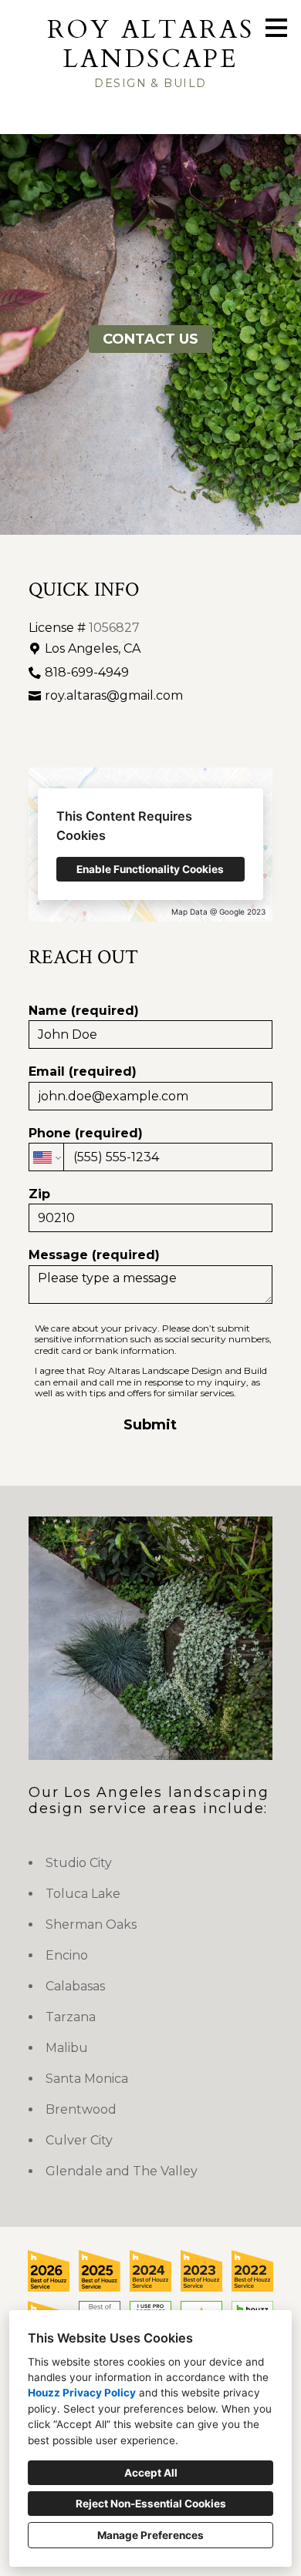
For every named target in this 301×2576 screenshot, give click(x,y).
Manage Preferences (150, 2535)
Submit (150, 1425)
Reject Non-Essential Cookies (151, 2504)
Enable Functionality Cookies (150, 869)
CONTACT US (150, 339)
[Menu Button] (276, 28)
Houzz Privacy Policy (82, 2393)
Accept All (151, 2473)
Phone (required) (86, 1133)
